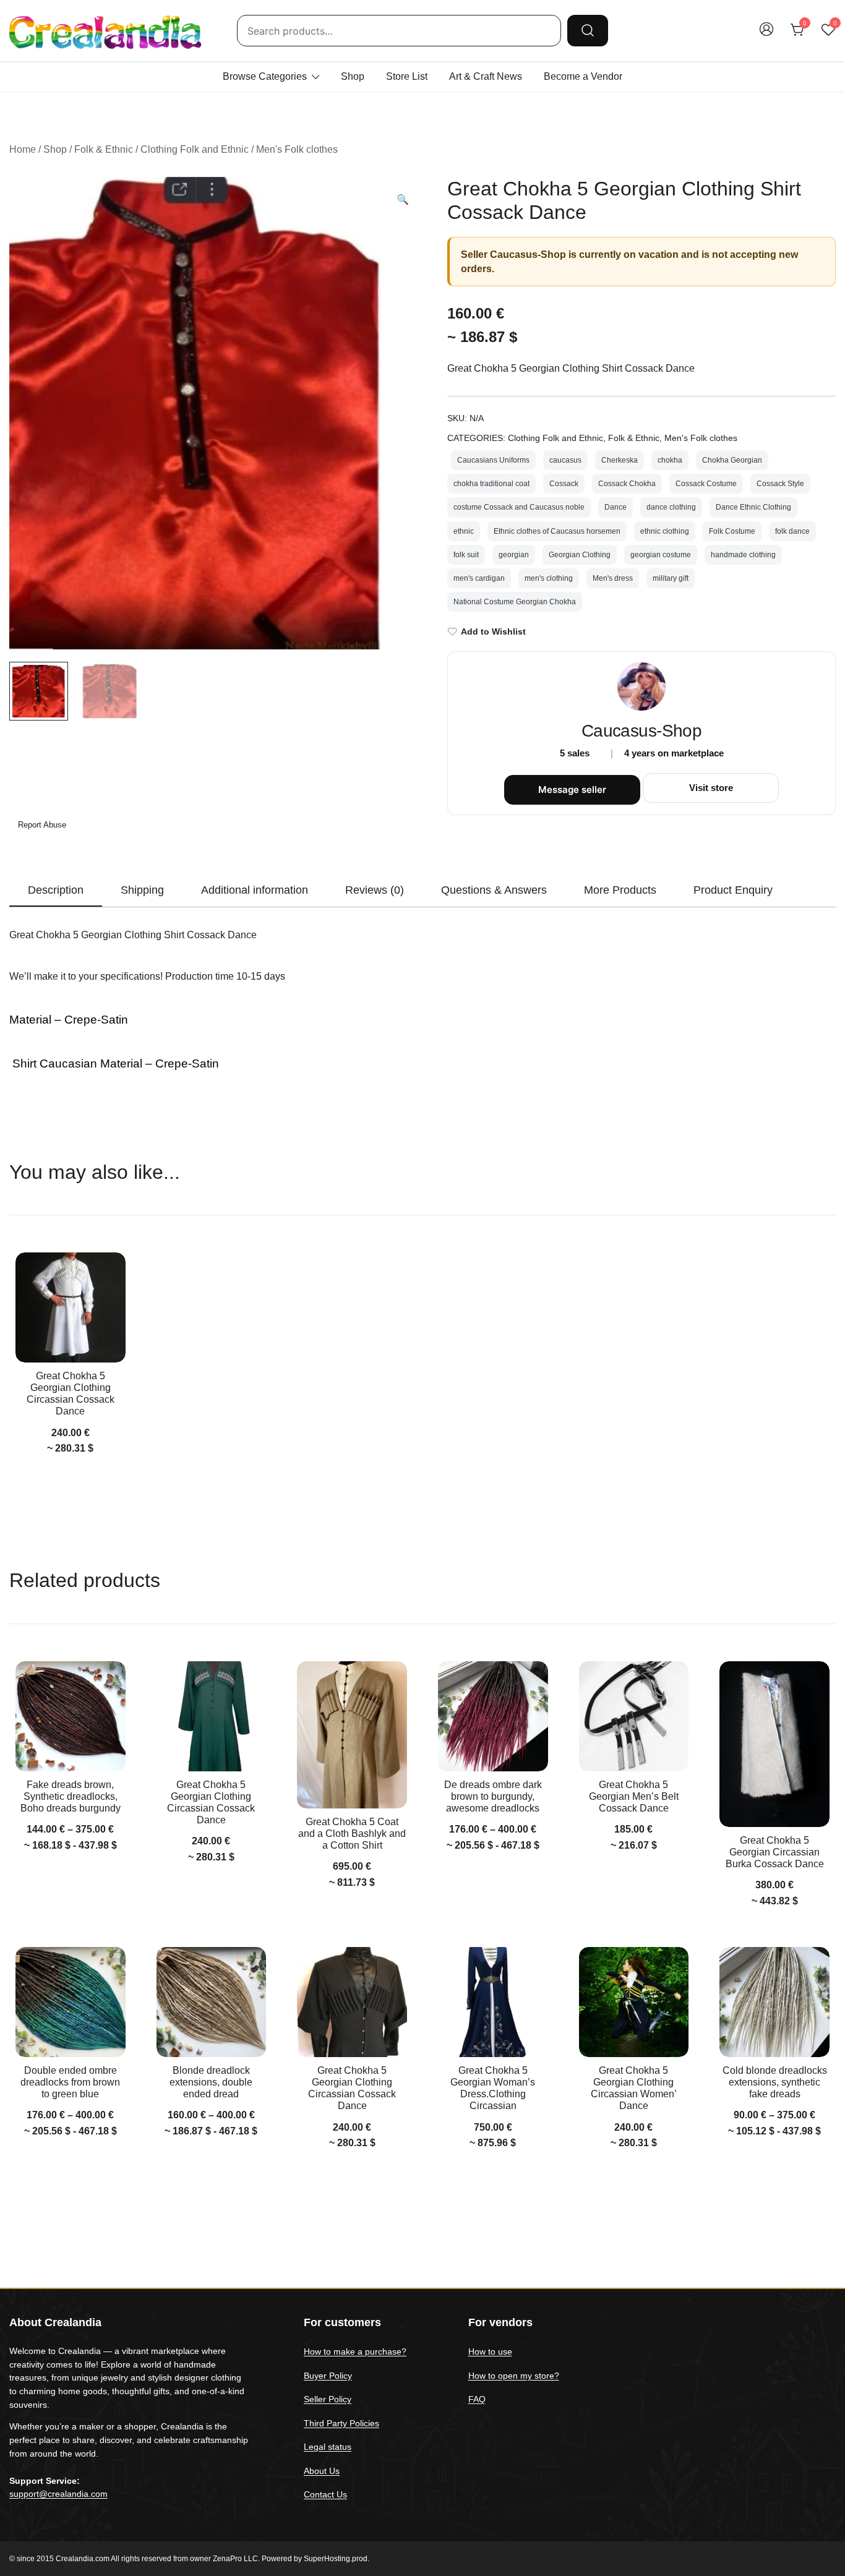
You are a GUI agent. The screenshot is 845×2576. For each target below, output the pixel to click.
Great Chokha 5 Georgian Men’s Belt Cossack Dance (634, 1796)
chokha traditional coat (491, 484)
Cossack (564, 484)
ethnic (464, 531)
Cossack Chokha (627, 484)
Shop (353, 76)
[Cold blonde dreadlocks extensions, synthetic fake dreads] (774, 2002)
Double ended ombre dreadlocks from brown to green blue (70, 2082)
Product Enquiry (733, 890)
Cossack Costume (706, 484)
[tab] (56, 891)
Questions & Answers (494, 890)
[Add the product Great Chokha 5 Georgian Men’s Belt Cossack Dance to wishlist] (678, 1681)
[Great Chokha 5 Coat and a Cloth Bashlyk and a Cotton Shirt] (352, 1735)
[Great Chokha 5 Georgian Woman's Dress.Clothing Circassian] (493, 2002)
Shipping (142, 890)
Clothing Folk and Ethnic (195, 149)
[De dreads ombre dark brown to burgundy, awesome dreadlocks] (493, 1716)
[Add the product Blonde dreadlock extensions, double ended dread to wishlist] (255, 1967)
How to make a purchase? (355, 2351)
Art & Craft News (486, 76)
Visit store (711, 788)
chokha (670, 460)
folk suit (466, 555)
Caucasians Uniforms (493, 460)
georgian (514, 555)
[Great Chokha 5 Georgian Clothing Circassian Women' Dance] (634, 2002)
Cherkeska (620, 460)
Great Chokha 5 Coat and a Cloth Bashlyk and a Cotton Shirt (352, 1834)
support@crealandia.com (58, 2494)
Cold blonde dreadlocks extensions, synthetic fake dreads (775, 2082)
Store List (407, 76)
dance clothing (671, 507)
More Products (620, 890)
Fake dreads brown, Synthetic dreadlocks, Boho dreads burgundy (71, 1796)
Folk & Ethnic (104, 149)
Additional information (255, 890)
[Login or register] (766, 35)
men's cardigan (479, 578)
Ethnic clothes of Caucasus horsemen (557, 531)
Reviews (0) (375, 890)
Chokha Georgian (732, 460)
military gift (671, 578)
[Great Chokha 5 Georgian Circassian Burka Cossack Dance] (774, 1744)
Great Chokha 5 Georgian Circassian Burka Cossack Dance (775, 1852)
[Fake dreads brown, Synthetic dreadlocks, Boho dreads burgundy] (71, 1716)
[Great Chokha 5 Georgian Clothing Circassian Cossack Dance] (71, 1307)
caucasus (565, 460)
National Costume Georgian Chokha (515, 602)
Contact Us (325, 2494)
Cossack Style (780, 484)
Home (23, 149)
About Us (322, 2471)
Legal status (328, 2447)
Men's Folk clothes (297, 149)
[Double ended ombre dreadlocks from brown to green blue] (71, 2002)
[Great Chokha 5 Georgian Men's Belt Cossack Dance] (634, 1716)
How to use (490, 2351)
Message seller (572, 789)
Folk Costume (732, 531)
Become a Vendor (583, 76)
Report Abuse (41, 825)
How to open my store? (514, 2376)
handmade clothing (743, 555)
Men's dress (613, 578)
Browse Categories (265, 76)
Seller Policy (328, 2399)
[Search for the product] (588, 30)
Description (56, 890)
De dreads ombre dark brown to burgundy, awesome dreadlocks (493, 1796)
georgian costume (661, 555)
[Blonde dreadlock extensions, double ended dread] (212, 2002)
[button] (403, 200)
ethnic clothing (665, 531)
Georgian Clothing (580, 555)
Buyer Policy (328, 2376)
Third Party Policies (341, 2423)
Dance (616, 507)
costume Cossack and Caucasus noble (519, 507)
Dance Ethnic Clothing (753, 507)
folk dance (792, 531)
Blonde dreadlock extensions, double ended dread (211, 2082)
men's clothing (549, 578)
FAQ (477, 2399)
